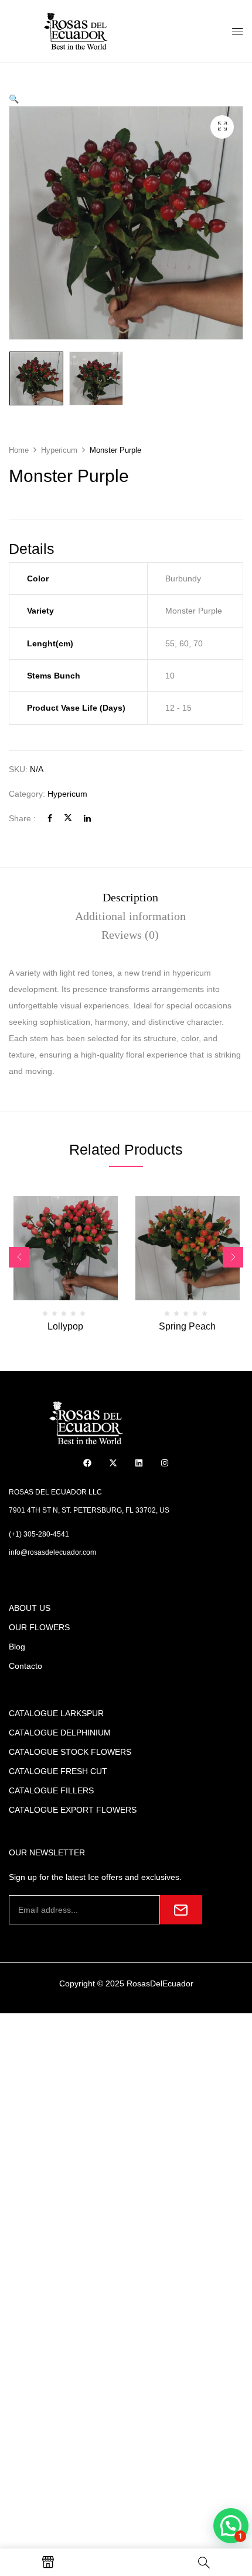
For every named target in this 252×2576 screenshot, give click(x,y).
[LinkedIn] (87, 818)
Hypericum (59, 450)
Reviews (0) (130, 935)
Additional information (130, 916)
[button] (14, 99)
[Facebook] (50, 818)
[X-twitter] (113, 1463)
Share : (22, 818)
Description (130, 897)
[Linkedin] (139, 1463)
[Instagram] (165, 1463)
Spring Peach (187, 1326)
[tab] (130, 897)
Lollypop (65, 1326)
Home (19, 450)
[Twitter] (68, 818)
